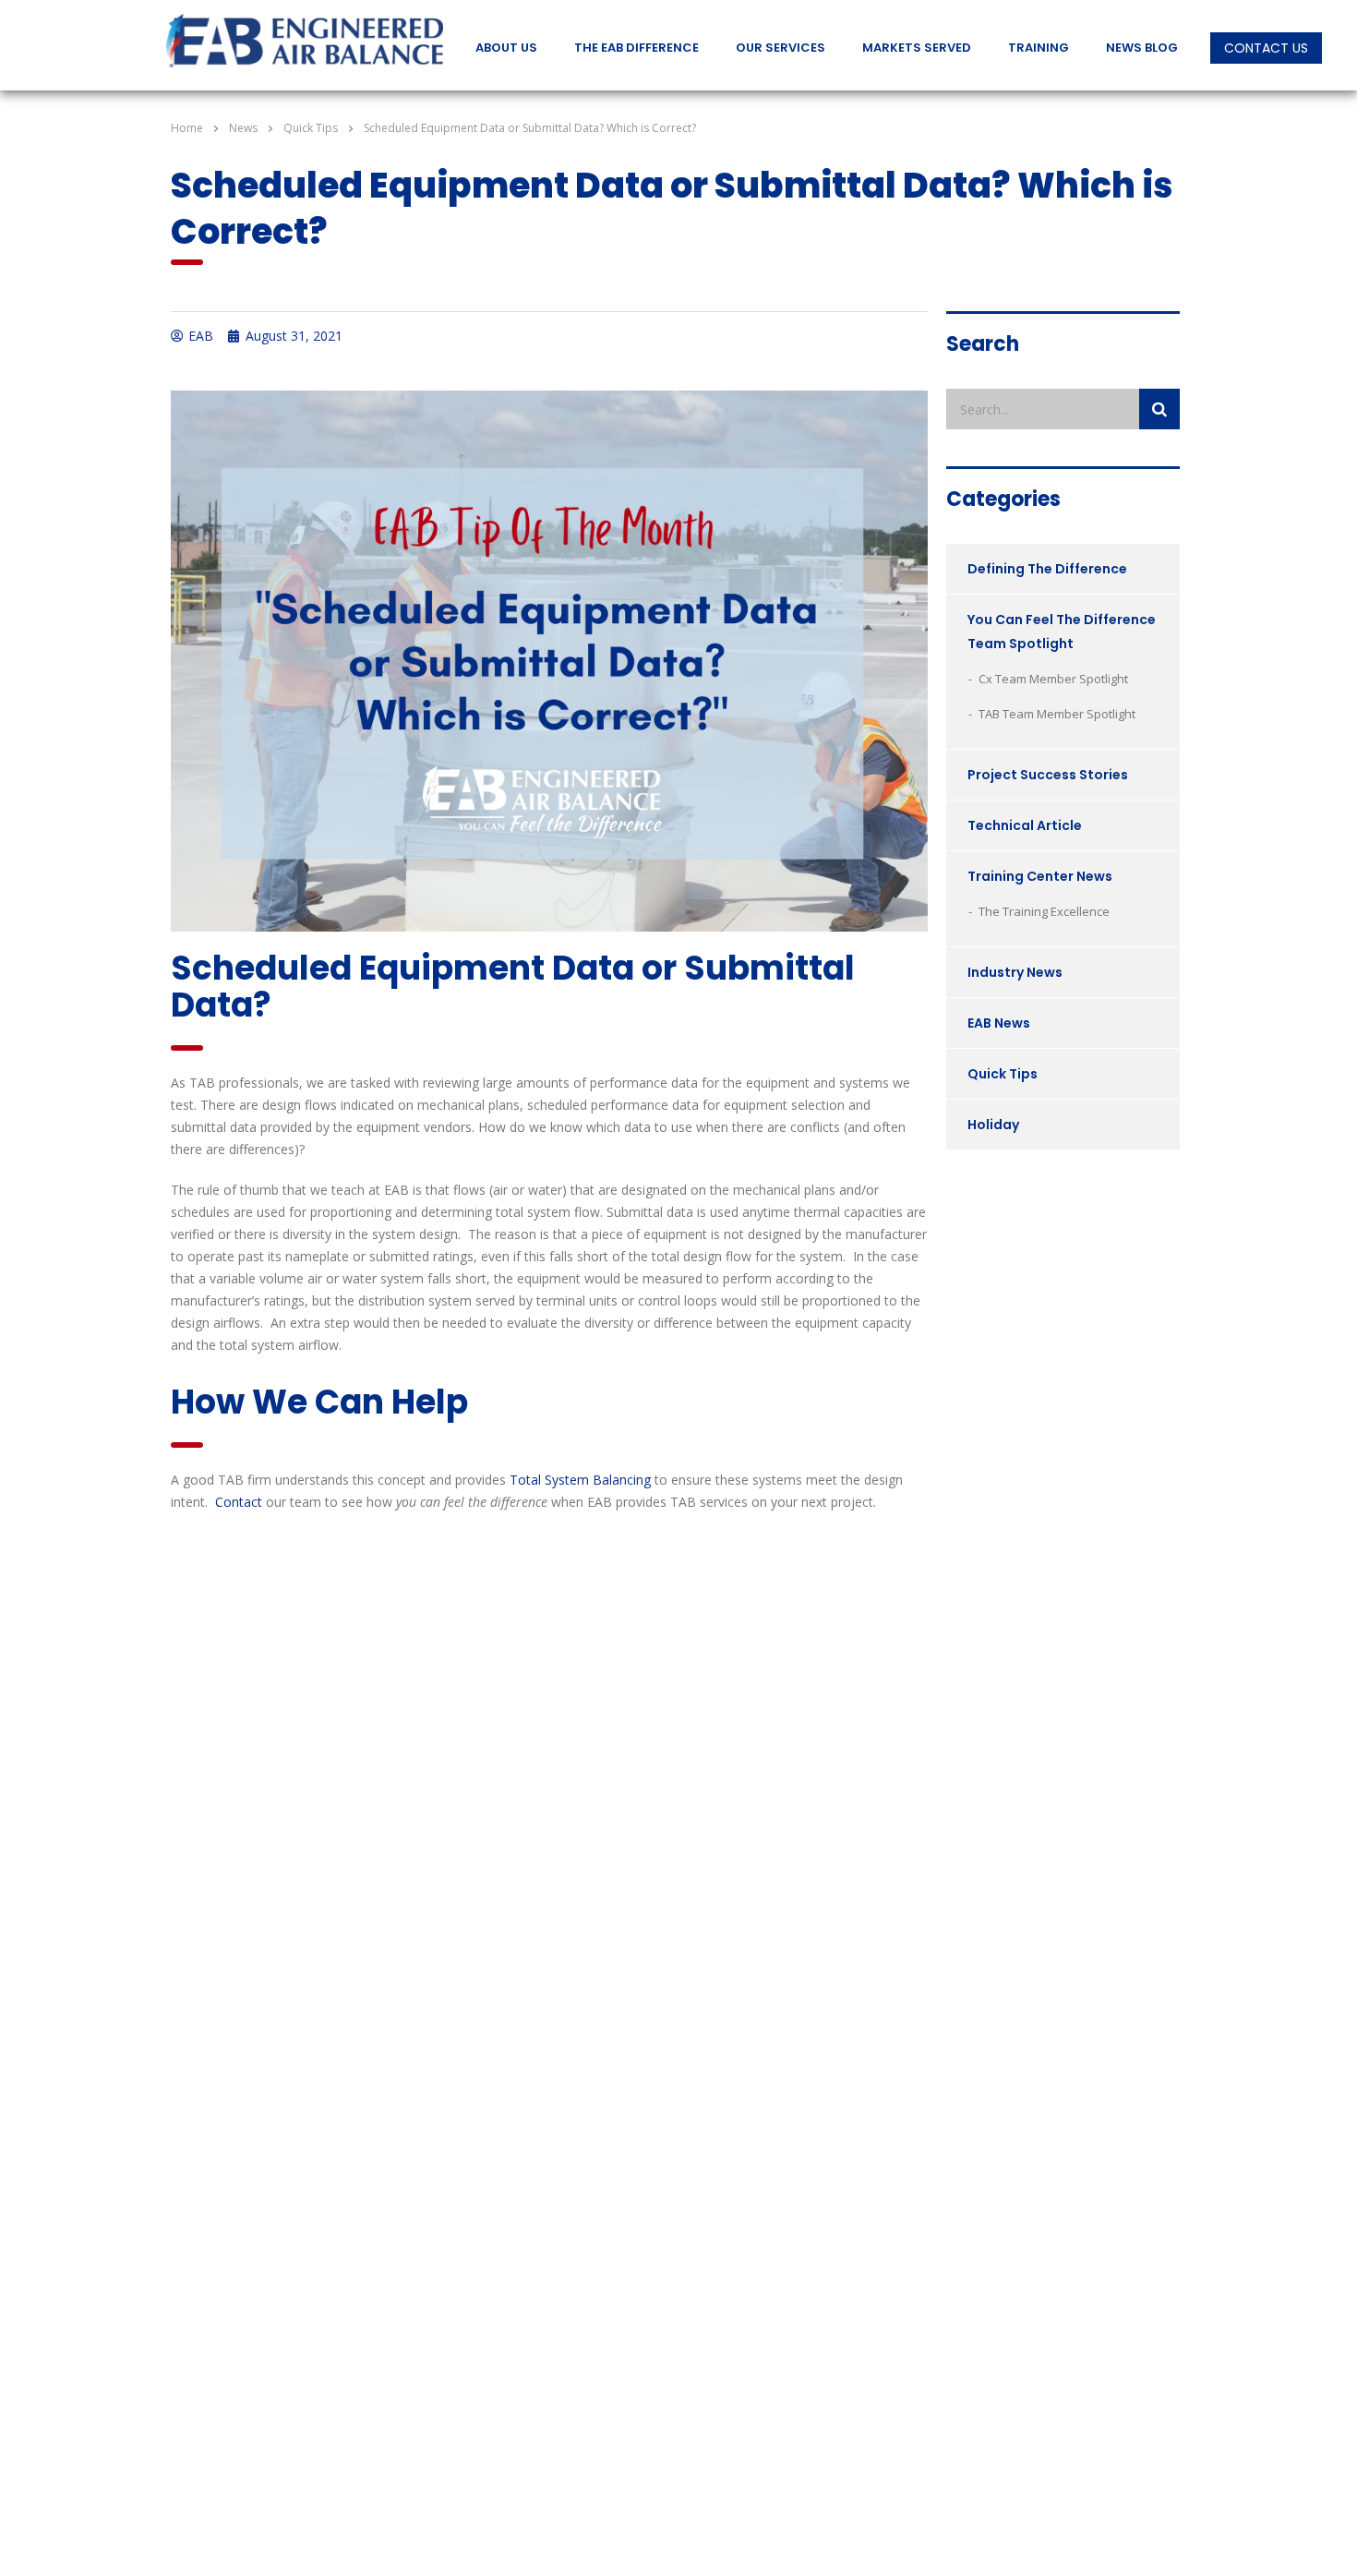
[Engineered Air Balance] (305, 42)
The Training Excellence (1044, 911)
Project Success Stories (1048, 775)
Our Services (781, 48)
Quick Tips (1003, 1074)
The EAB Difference (636, 48)
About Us (506, 48)
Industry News (1015, 972)
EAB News (999, 1023)
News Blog (1142, 48)
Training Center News (1040, 876)
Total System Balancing (580, 1480)
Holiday (993, 1125)
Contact (239, 1502)
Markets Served (917, 48)
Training (1039, 48)
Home (187, 128)
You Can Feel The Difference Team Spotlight (1062, 632)
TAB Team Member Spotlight (1057, 714)
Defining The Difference (1047, 569)
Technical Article (1025, 825)
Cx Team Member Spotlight (1053, 679)
